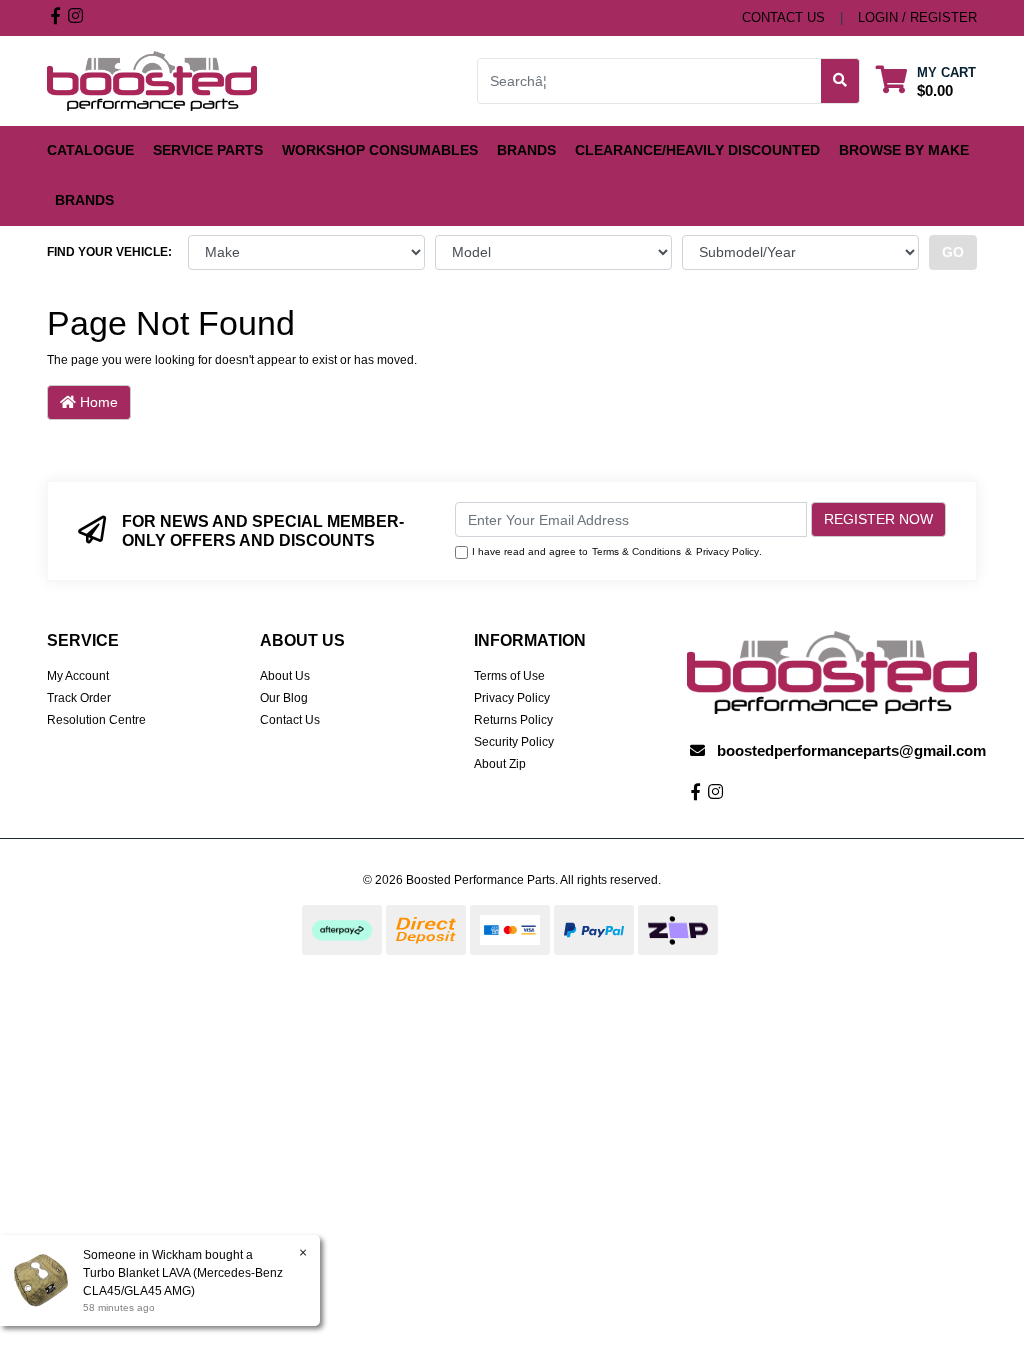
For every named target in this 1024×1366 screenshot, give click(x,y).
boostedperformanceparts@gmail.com (851, 750)
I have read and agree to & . (617, 551)
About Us (285, 676)
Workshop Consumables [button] (380, 150)
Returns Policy (513, 720)
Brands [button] (526, 150)
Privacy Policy (727, 551)
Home (97, 402)
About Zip (500, 764)
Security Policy (514, 742)
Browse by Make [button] (904, 150)
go (953, 252)
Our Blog (284, 698)
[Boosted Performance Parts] (152, 80)
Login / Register (917, 17)
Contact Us (290, 720)
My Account (78, 676)
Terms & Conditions (636, 551)
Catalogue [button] (90, 150)
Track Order (79, 698)
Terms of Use (509, 676)
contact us (783, 17)
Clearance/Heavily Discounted (697, 150)
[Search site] (840, 81)
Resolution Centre (96, 720)
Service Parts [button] (208, 150)
